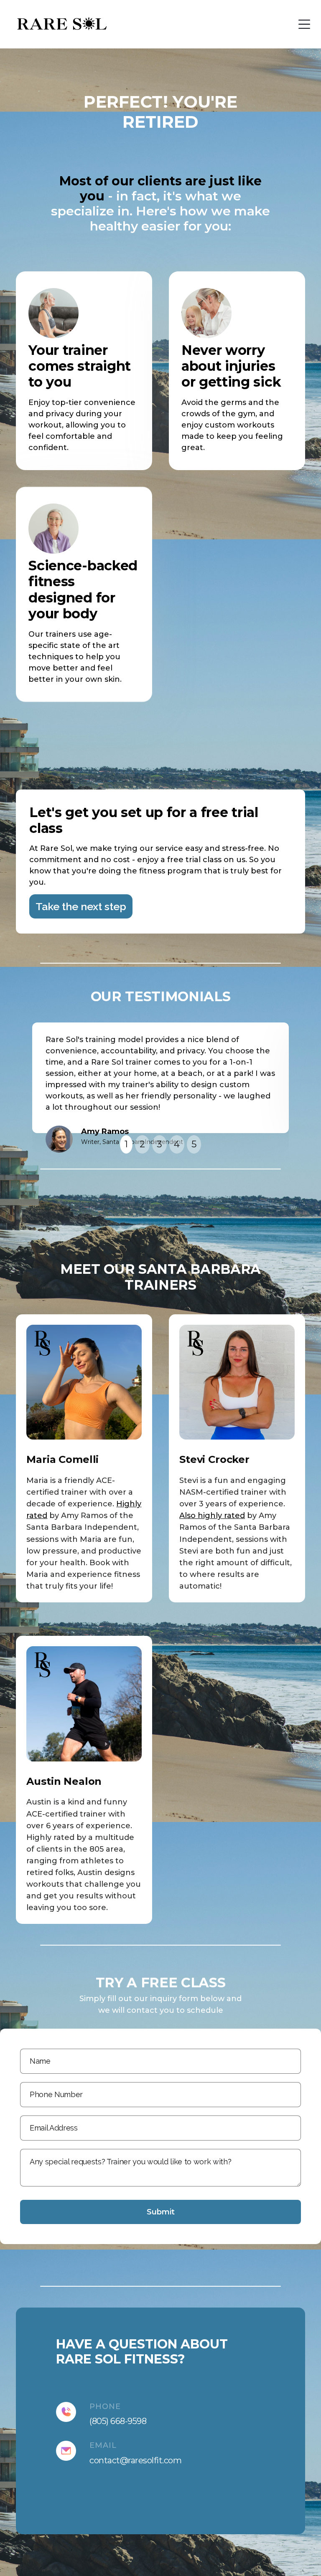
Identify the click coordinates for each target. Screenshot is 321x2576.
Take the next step (81, 906)
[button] (304, 24)
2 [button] (142, 1144)
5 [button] (194, 1144)
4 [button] (177, 1144)
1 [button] (126, 1144)
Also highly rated (212, 1516)
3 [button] (159, 1144)
